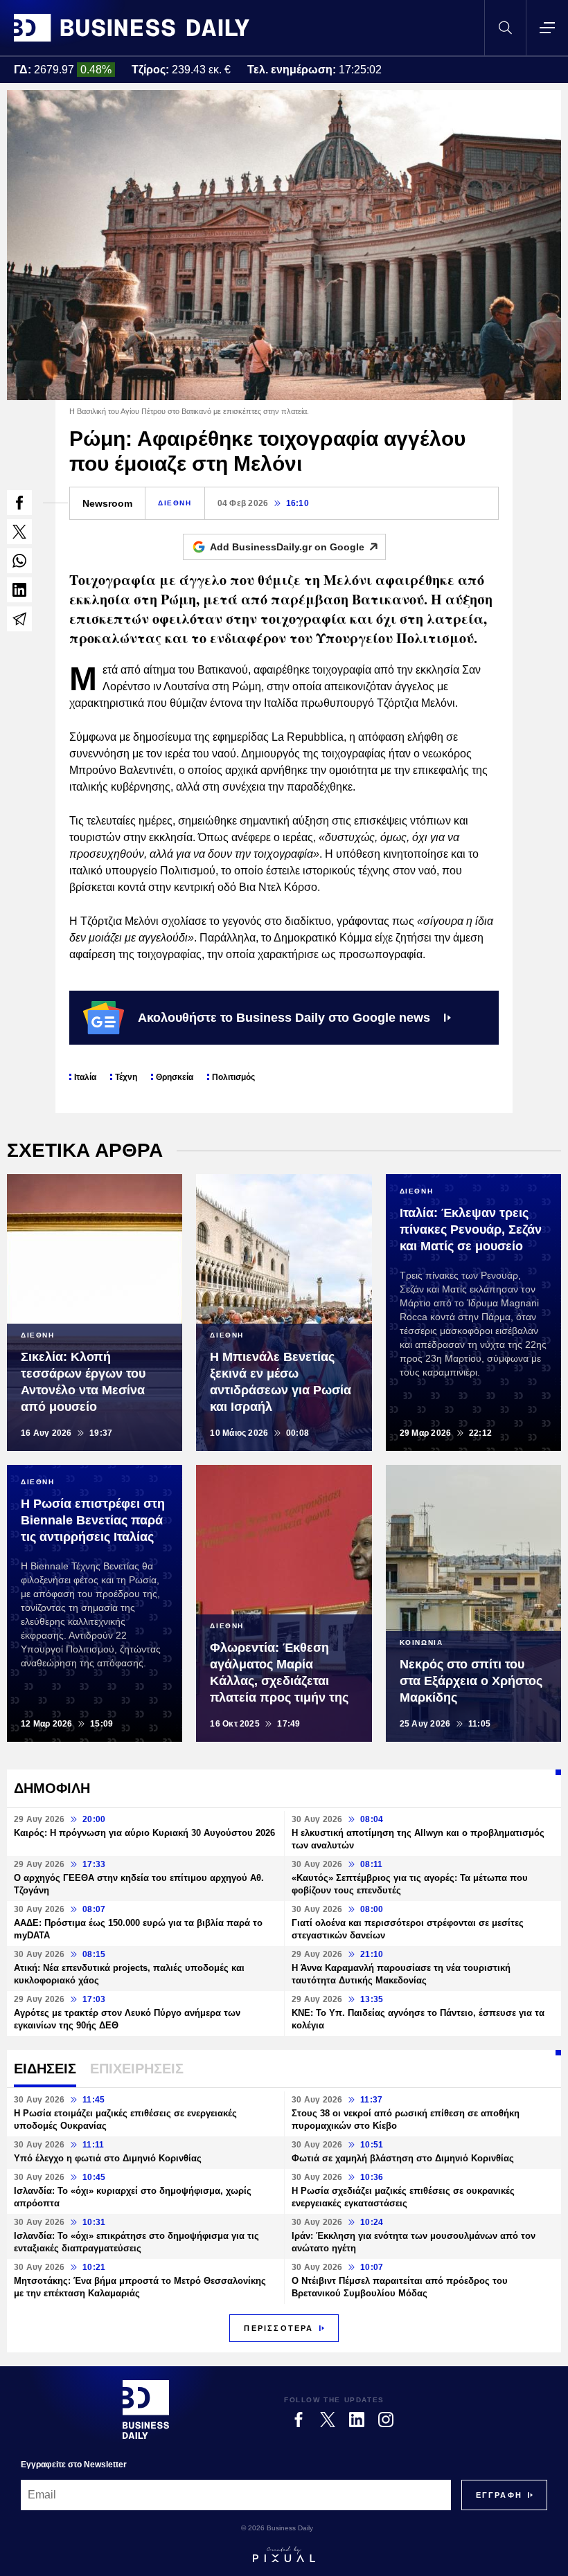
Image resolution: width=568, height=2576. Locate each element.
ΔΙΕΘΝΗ (175, 503)
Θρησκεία (175, 1077)
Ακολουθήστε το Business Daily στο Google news (284, 1018)
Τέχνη (126, 1077)
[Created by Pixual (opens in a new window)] (284, 2555)
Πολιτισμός (233, 1077)
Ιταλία (85, 1077)
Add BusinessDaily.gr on (287, 547)
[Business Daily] (132, 28)
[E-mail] (19, 619)
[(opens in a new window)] (19, 503)
